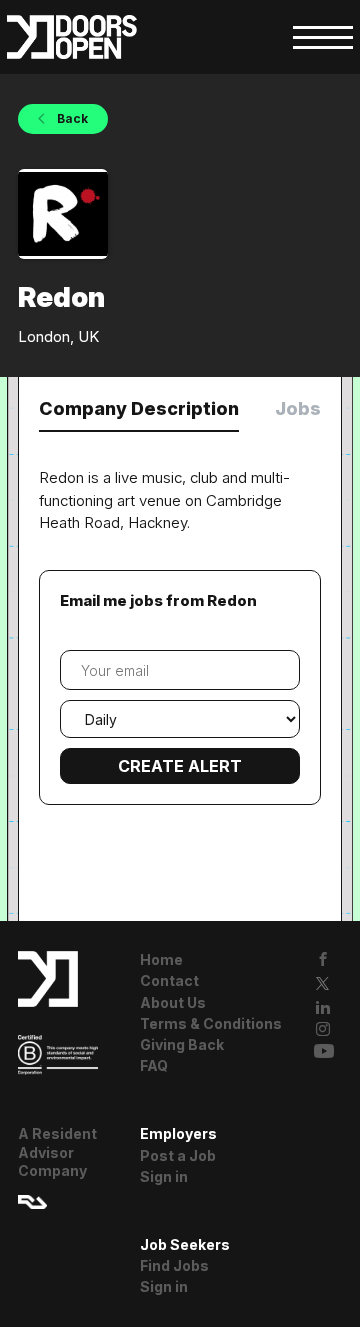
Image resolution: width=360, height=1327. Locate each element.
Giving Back (182, 1044)
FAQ (154, 1065)
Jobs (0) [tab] (313, 408)
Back (71, 118)
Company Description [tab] (139, 408)
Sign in (164, 1176)
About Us (173, 1002)
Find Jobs (174, 1265)
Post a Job (178, 1155)
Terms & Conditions (211, 1023)
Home (161, 959)
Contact (169, 980)
